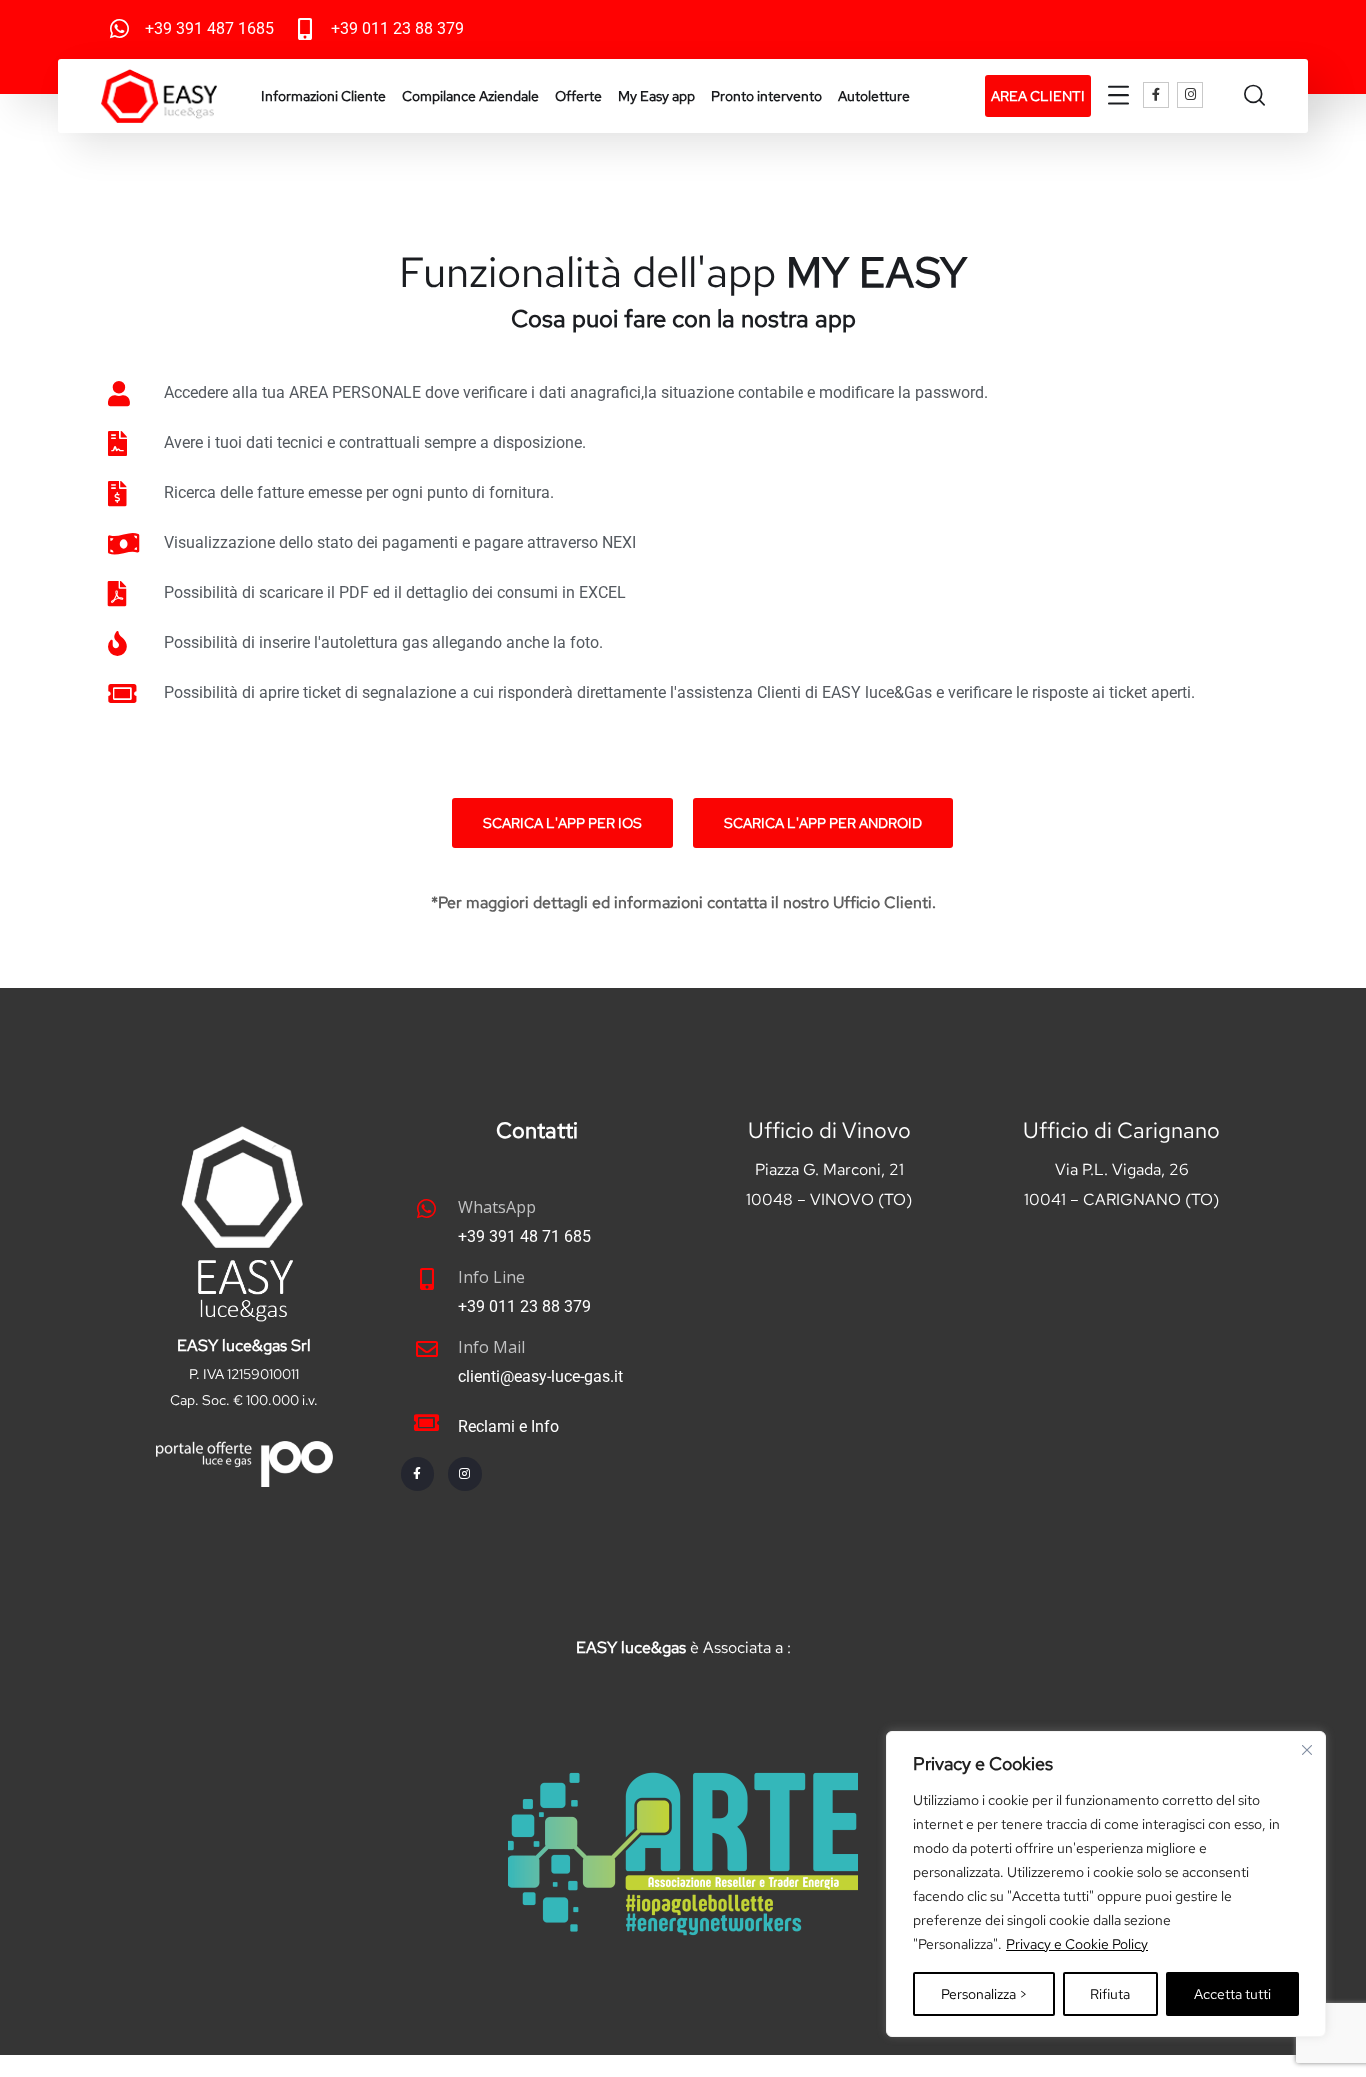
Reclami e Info (508, 1426)
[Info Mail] (427, 1349)
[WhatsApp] (427, 1209)
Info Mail (491, 1347)
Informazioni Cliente (323, 96)
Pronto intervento (766, 96)
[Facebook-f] (1156, 95)
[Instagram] (1190, 95)
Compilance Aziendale (470, 96)
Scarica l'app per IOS (562, 823)
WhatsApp (497, 1207)
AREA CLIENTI (1038, 96)
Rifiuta (1110, 1994)
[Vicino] (1307, 1750)
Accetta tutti (1232, 1994)
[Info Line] (427, 1279)
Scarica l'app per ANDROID (823, 823)
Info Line (491, 1277)
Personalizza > (984, 1994)
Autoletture (874, 96)
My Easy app (656, 96)
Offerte (578, 96)
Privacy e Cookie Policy (1077, 1944)
